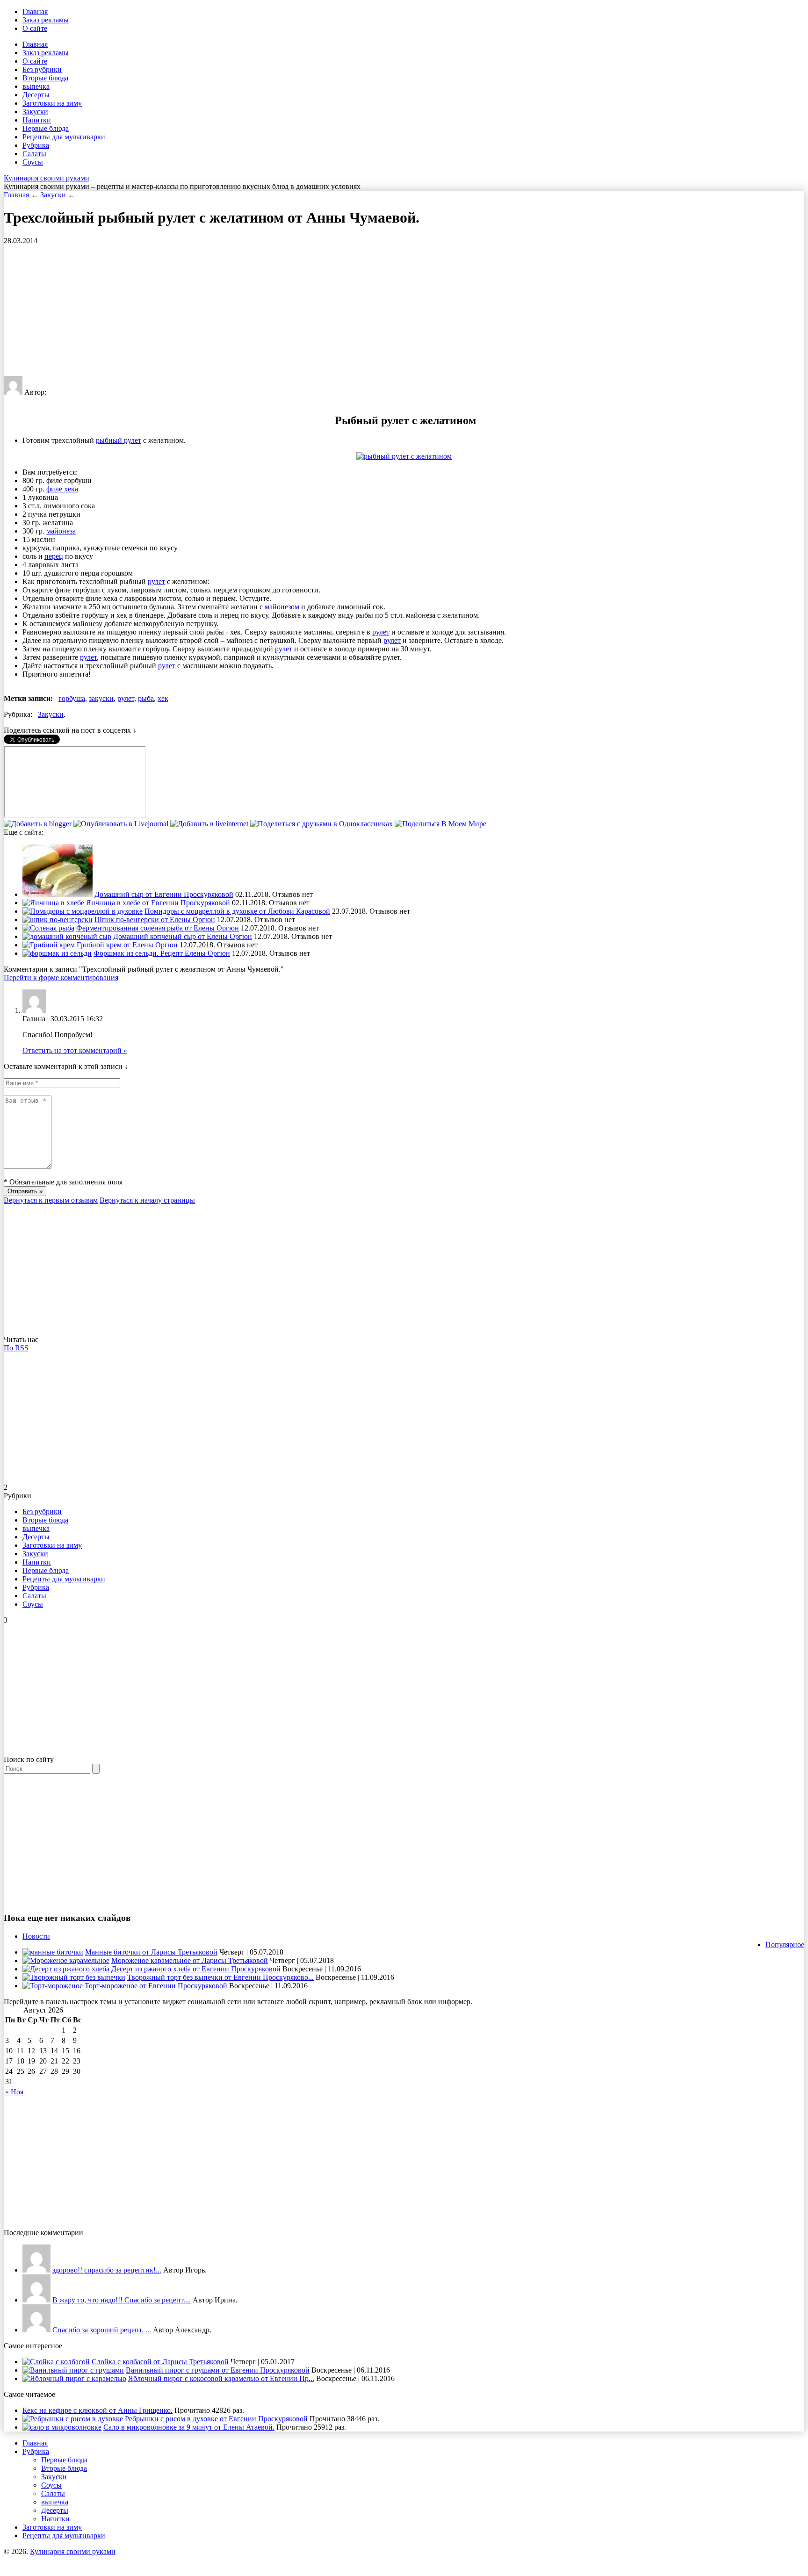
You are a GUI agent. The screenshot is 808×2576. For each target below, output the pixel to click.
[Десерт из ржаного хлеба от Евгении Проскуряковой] (66, 1969)
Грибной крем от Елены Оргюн (127, 945)
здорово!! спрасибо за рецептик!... (107, 2270)
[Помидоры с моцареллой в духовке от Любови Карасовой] (83, 911)
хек (163, 698)
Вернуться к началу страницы (147, 1200)
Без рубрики (42, 69)
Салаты (34, 154)
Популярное (785, 1945)
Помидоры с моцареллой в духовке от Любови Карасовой (237, 911)
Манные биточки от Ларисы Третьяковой (151, 1952)
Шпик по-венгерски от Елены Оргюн (155, 920)
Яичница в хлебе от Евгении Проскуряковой (158, 903)
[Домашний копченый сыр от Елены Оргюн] (67, 936)
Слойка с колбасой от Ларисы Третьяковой (160, 2362)
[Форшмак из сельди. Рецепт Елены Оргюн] (57, 953)
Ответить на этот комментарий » (75, 1050)
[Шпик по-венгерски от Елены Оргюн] (58, 920)
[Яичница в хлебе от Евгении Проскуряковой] (53, 903)
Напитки (37, 120)
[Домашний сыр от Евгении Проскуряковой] (58, 894)
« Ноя (14, 2092)
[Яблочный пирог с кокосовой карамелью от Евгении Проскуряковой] (74, 2378)
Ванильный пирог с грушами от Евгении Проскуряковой (218, 2370)
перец (54, 556)
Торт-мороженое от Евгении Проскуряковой (156, 1986)
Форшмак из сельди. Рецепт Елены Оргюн (162, 953)
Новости (36, 1936)
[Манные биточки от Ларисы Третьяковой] (53, 1952)
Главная (35, 11)
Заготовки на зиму (52, 103)
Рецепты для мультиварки (64, 137)
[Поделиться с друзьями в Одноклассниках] (322, 824)
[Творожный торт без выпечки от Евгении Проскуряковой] (74, 1977)
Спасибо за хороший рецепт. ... (102, 2330)
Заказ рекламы (46, 20)
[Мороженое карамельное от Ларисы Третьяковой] (66, 1960)
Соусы (33, 162)
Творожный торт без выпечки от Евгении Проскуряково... (220, 1977)
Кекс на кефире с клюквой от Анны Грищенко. (97, 2410)
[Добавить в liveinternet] (210, 824)
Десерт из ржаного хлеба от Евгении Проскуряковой (196, 1969)
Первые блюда (46, 128)
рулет (156, 581)
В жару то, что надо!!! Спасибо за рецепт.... (122, 2300)
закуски (101, 698)
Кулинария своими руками (47, 178)
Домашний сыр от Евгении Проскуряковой (164, 894)
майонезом (282, 607)
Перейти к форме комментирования (61, 978)
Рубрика (36, 145)
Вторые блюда (45, 78)
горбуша (72, 698)
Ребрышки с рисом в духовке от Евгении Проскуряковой (216, 2419)
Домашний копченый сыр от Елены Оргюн (183, 936)
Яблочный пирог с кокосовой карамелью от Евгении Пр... (221, 2378)
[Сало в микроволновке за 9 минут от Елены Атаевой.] (62, 2427)
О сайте (35, 28)
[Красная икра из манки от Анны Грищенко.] (36, 2270)
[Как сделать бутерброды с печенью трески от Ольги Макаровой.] (36, 2330)
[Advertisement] (284, 310)
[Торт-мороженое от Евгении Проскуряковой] (53, 1986)
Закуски (35, 112)
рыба (146, 698)
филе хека (62, 489)
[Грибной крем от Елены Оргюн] (49, 945)
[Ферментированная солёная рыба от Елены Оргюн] (48, 928)
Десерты (36, 95)
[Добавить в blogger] (39, 824)
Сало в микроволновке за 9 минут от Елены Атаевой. (189, 2427)
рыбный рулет (119, 440)
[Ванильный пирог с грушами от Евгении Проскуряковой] (73, 2370)
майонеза (61, 531)
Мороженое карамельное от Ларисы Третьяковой (190, 1960)
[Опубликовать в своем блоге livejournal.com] (122, 824)
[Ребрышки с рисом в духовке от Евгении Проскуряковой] (73, 2419)
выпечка (36, 86)
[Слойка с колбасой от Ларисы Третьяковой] (56, 2362)
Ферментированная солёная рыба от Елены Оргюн (158, 928)
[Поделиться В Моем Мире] (440, 824)
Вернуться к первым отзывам (51, 1200)
